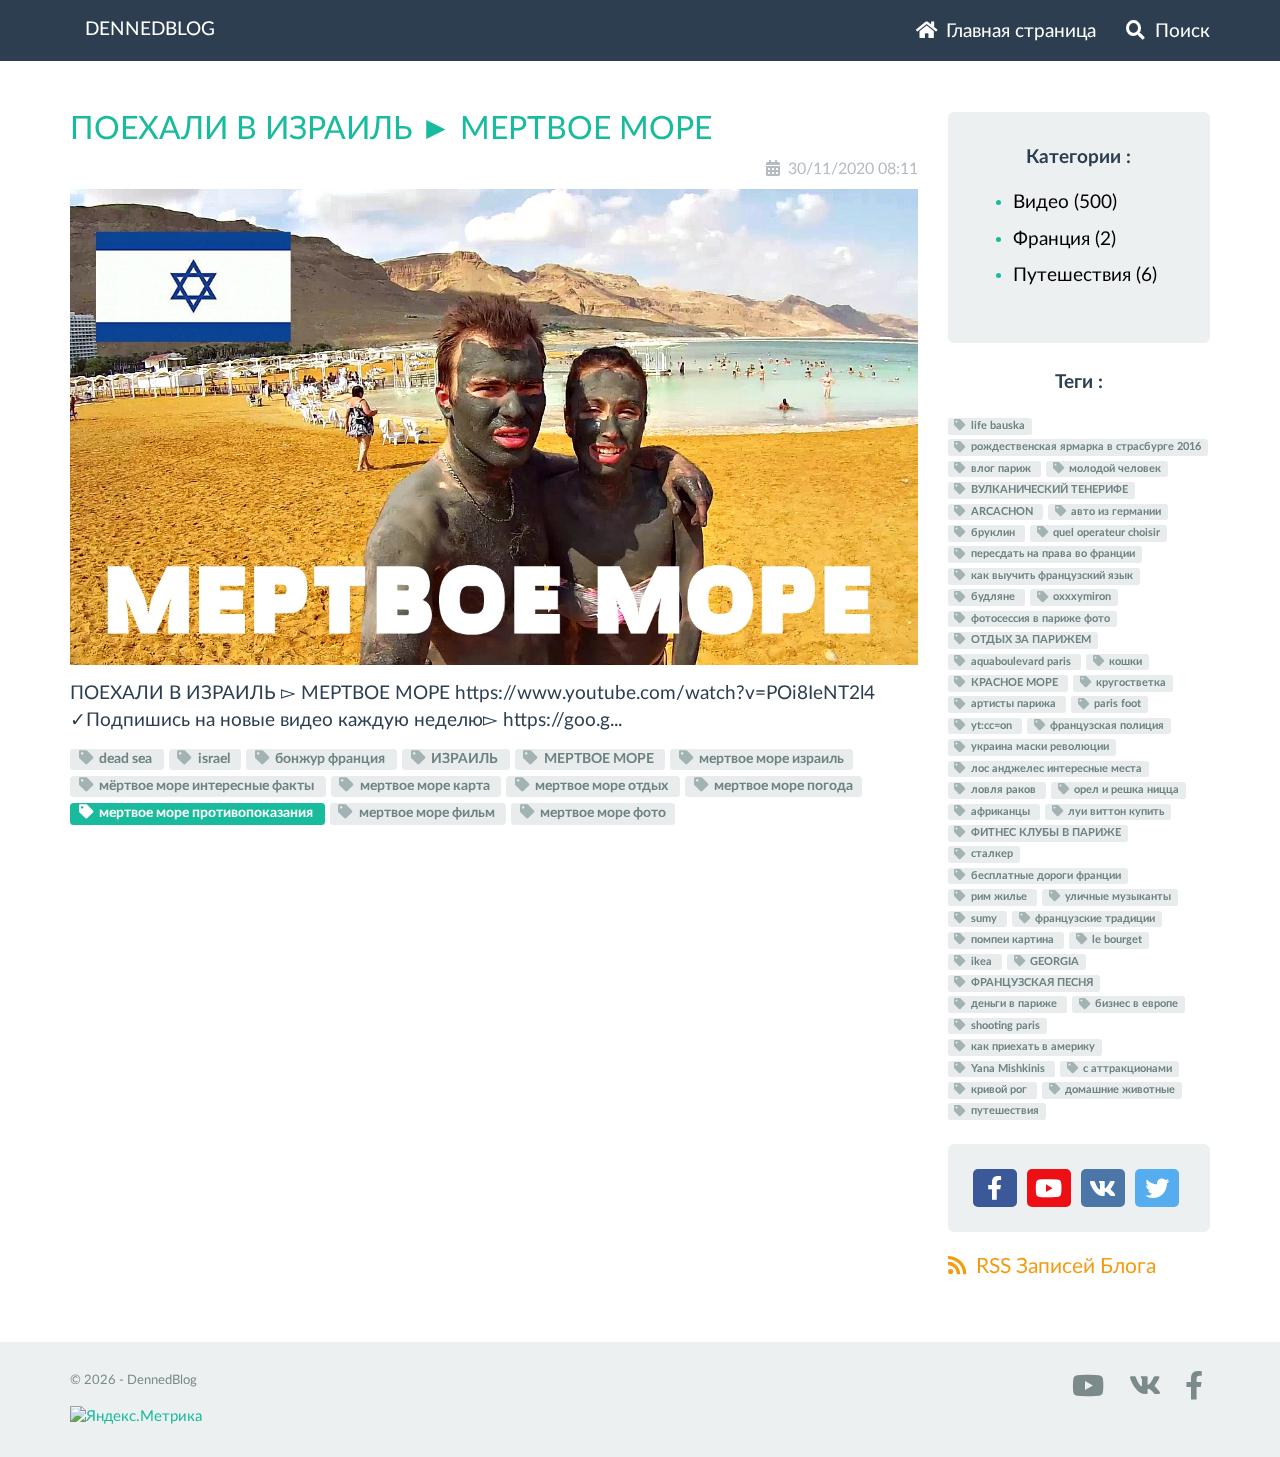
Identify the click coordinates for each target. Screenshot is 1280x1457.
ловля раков (1003, 789)
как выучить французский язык (1050, 575)
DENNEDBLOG (150, 29)
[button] (998, 1192)
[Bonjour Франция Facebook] (1190, 1392)
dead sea (125, 759)
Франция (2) (1064, 239)
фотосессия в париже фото (1039, 618)
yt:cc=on (991, 725)
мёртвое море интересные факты (206, 786)
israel (214, 759)
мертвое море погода (782, 786)
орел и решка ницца (1125, 789)
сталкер (990, 854)
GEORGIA (1053, 961)
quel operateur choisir (1105, 532)
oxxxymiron (1080, 597)
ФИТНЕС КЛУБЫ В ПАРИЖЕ (1044, 832)
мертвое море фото (601, 813)
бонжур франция (330, 759)
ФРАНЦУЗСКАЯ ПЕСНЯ (1030, 982)
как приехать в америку (1031, 1046)
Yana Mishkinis (1008, 1068)
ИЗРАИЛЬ (464, 759)
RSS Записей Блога (1063, 1266)
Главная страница (1018, 31)
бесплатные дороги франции (1044, 875)
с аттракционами (1126, 1068)
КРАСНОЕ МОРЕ (1014, 682)
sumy (984, 918)
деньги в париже (1014, 1004)
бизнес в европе (1135, 1004)
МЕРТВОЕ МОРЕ (599, 759)
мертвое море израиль (770, 759)
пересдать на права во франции (1051, 554)
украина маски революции (1038, 747)
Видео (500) (1065, 202)
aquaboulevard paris (1021, 661)
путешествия (1003, 1111)
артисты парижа (1013, 704)
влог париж (1001, 468)
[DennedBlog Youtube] (1086, 1392)
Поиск (1180, 31)
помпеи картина (1012, 939)
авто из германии (1114, 511)
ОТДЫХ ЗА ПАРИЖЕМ (1029, 639)
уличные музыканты (1116, 896)
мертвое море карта (425, 786)
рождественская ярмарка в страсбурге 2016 (1084, 447)
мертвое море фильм (427, 813)
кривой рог (999, 1089)
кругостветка (1129, 682)
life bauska (996, 425)
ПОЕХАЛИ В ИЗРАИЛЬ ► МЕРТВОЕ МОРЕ (391, 129)
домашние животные (1118, 1089)
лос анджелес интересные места (1055, 768)
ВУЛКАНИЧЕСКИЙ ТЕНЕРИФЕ (1048, 489)
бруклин (993, 532)
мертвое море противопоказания (206, 813)
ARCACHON (1002, 511)
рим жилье (999, 896)
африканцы (1000, 811)
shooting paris (1004, 1025)
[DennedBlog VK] (1142, 1392)
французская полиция (1105, 725)
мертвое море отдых (601, 786)
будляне (993, 597)
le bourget (1115, 939)
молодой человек (1113, 468)
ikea (981, 961)
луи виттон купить (1114, 811)
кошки (1124, 661)
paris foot (1116, 704)
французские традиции (1093, 918)
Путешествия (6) (1085, 275)
